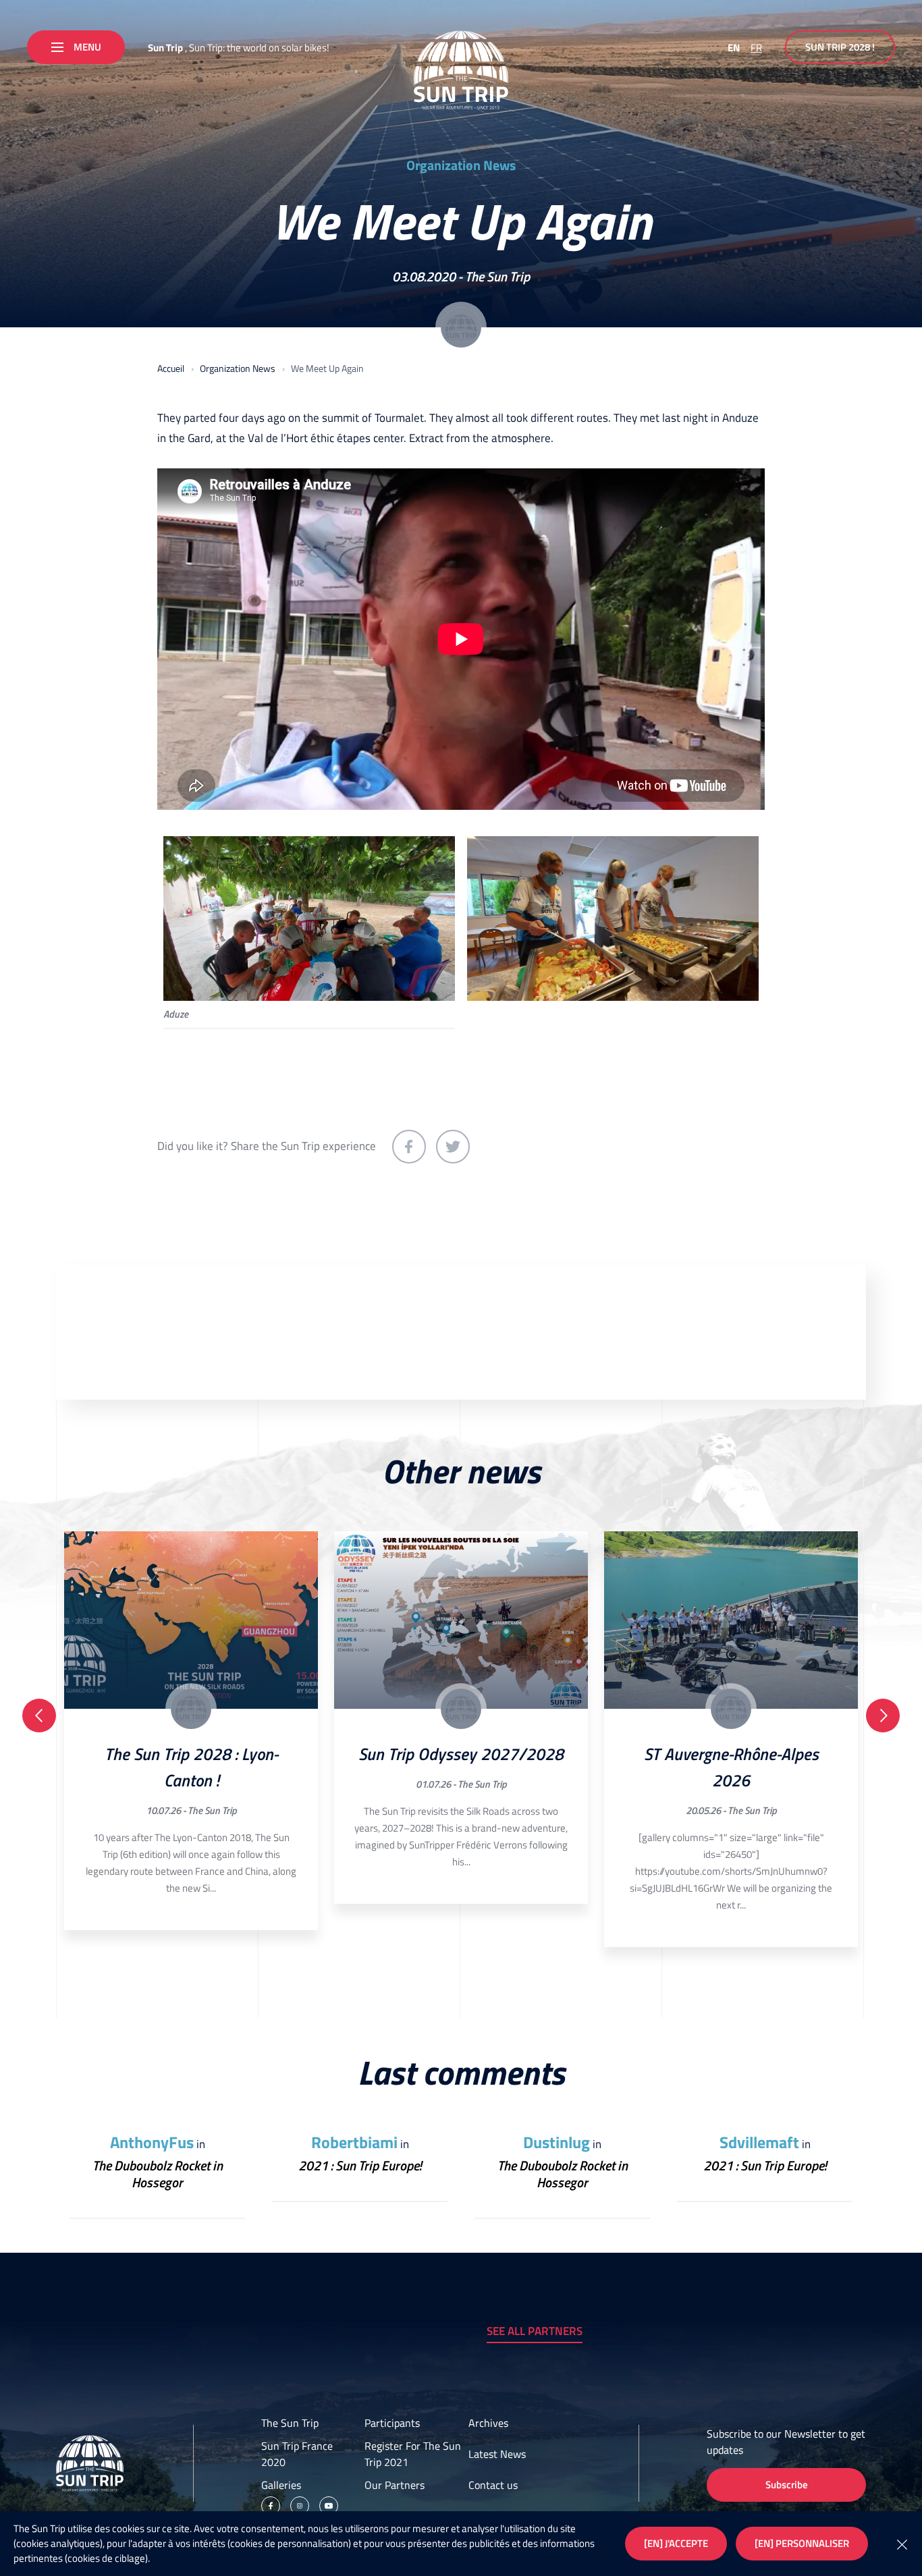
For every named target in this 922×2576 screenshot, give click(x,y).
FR (756, 48)
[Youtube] (329, 2506)
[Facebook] (271, 2506)
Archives (488, 2423)
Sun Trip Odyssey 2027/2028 (461, 1754)
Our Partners (395, 2485)
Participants (392, 2423)
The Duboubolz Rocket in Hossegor (158, 2174)
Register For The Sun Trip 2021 (413, 2454)
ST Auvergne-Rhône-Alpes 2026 (731, 1767)
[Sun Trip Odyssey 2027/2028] (461, 1620)
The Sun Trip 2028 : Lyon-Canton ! (191, 1767)
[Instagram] (300, 2506)
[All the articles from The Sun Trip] (461, 327)
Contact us (493, 2485)
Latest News (497, 2454)
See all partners (535, 2331)
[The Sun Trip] (461, 70)
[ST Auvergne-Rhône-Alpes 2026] (731, 1620)
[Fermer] (902, 2544)
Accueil (171, 368)
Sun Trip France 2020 (297, 2454)
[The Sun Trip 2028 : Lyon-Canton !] (191, 1620)
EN (734, 48)
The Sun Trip (497, 276)
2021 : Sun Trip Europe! (360, 2165)
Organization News (461, 165)
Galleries (281, 2485)
